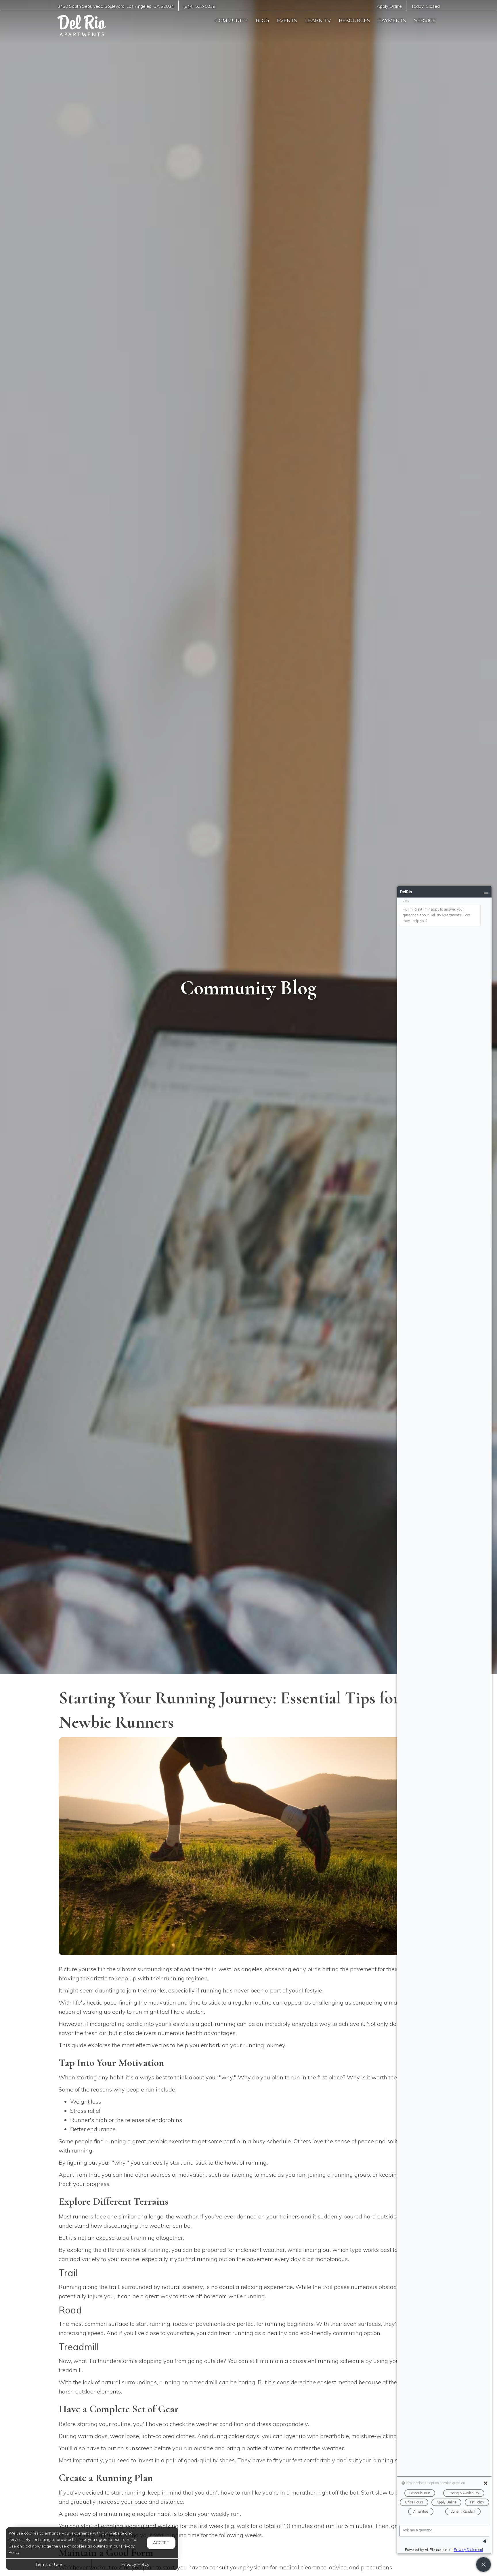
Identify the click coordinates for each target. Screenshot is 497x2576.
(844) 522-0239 (199, 6)
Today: (426, 6)
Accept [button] (161, 2543)
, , (116, 6)
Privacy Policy (135, 2564)
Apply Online (389, 6)
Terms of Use (49, 2564)
